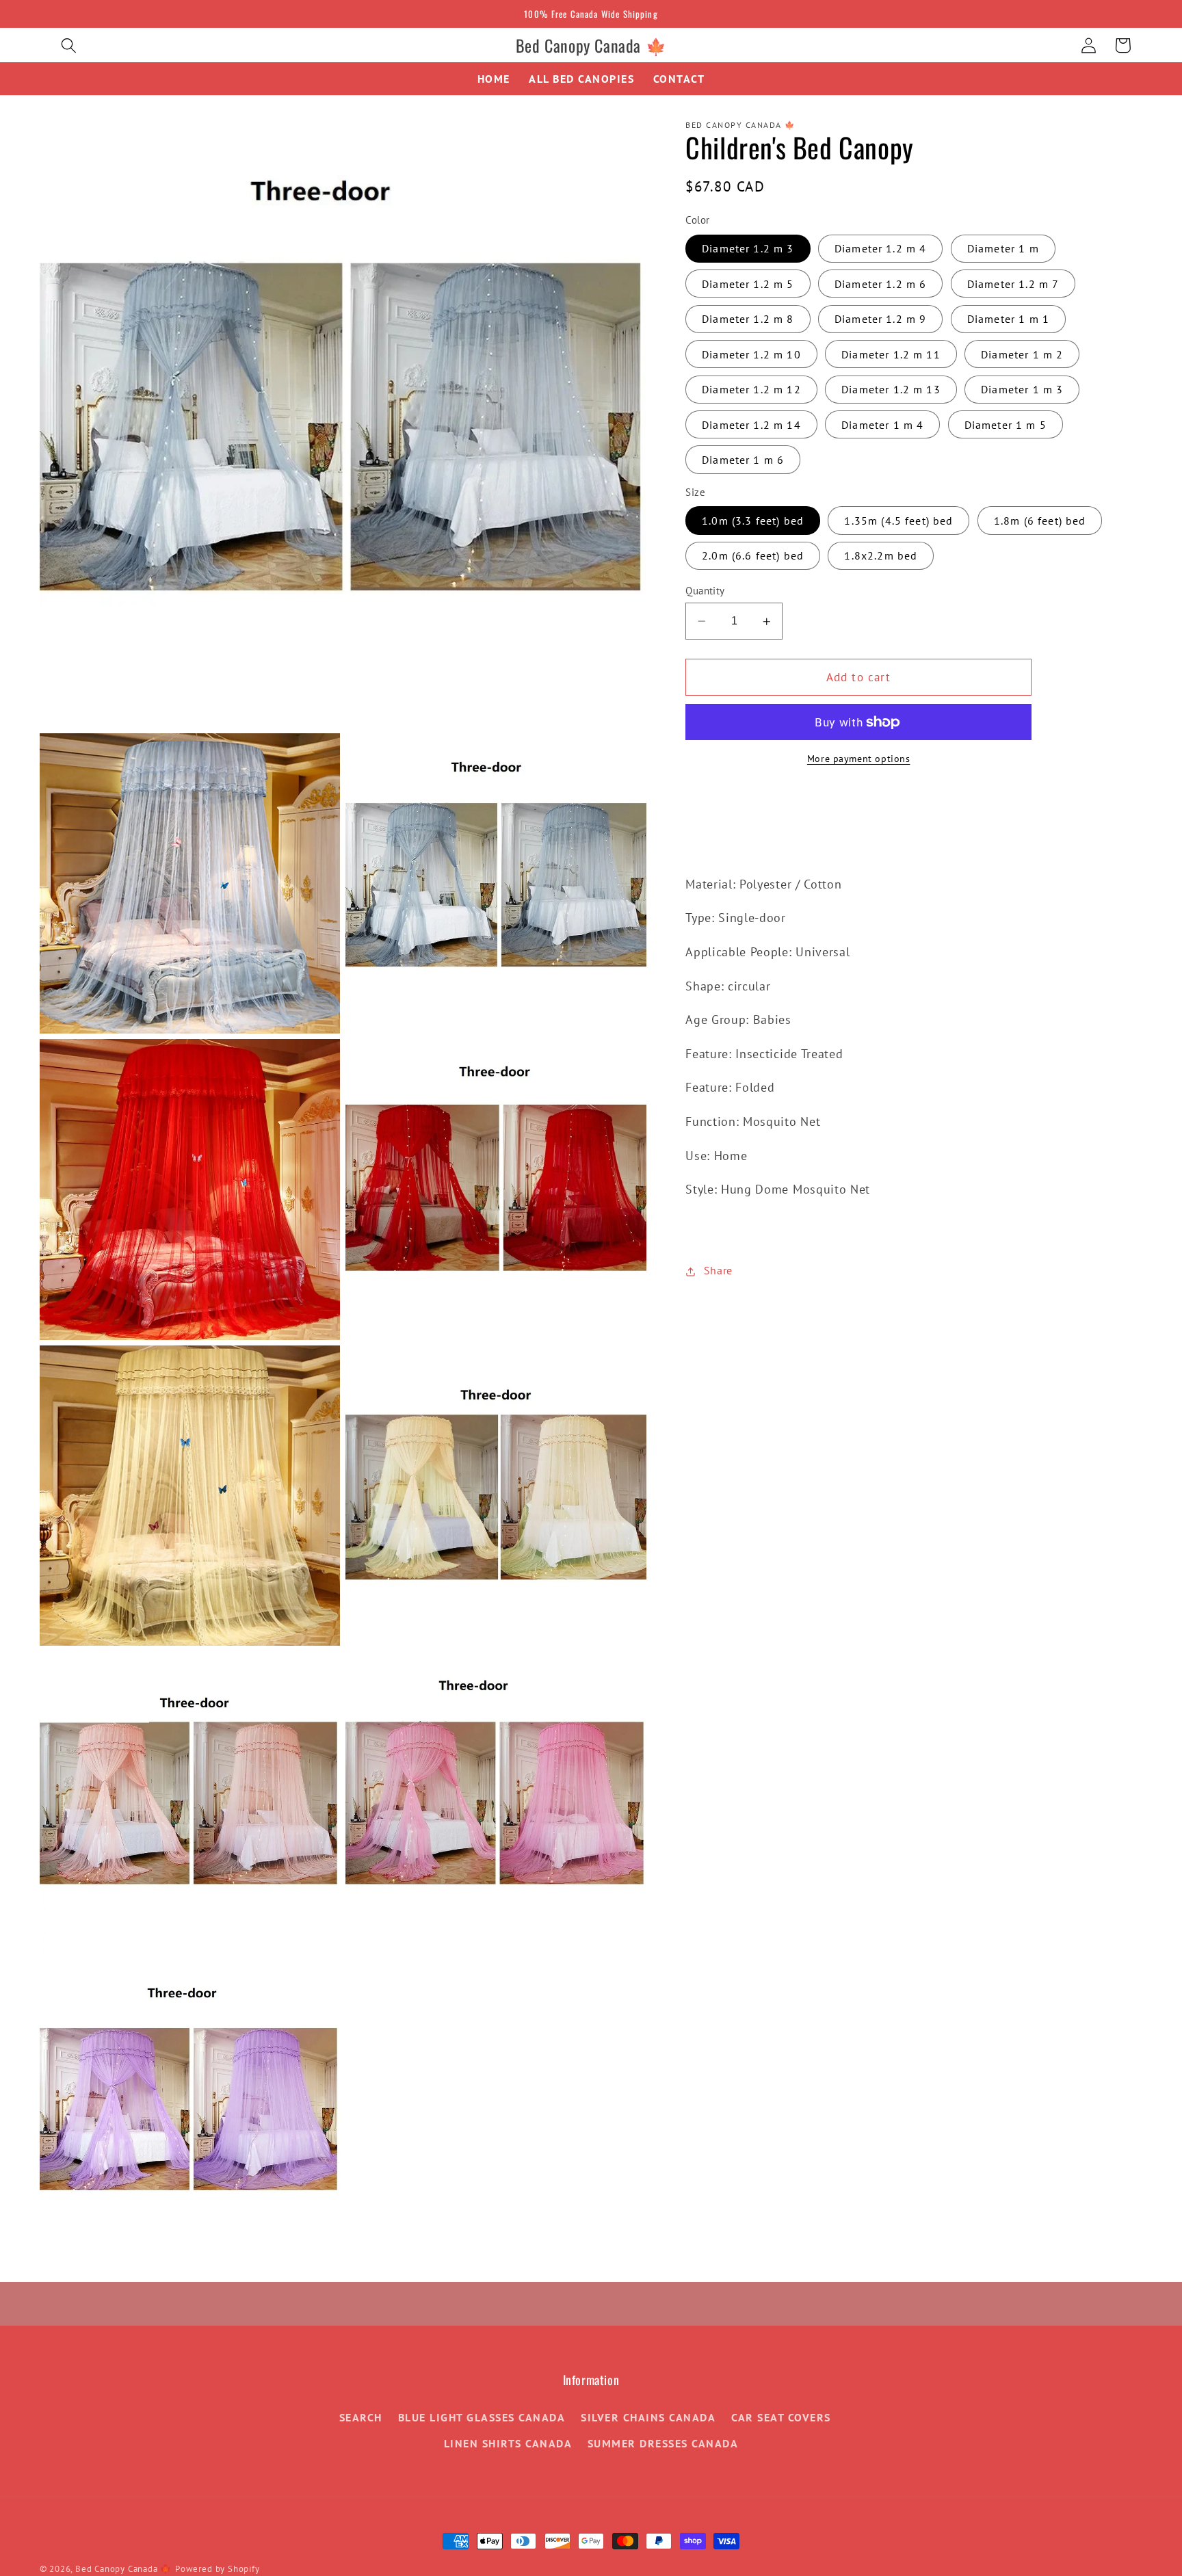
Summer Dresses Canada (663, 2443)
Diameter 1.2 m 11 (891, 354)
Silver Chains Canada (648, 2417)
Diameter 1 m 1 (1008, 319)
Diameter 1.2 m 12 (751, 390)
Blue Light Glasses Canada (482, 2417)
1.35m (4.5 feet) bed (898, 521)
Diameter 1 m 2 (1022, 354)
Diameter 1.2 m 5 (748, 285)
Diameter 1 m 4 (882, 425)
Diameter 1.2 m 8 (748, 319)
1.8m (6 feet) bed (1040, 521)
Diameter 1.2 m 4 (880, 249)
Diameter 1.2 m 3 (748, 249)
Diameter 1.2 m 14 (751, 425)
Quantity (705, 591)
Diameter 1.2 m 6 (880, 285)
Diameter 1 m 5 (1006, 425)
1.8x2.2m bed (881, 556)
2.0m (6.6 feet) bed (753, 556)
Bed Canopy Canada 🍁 (123, 2568)
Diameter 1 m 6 (743, 460)
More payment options (859, 759)
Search (361, 2417)
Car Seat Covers (781, 2417)
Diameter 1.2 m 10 (751, 354)
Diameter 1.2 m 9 (880, 319)
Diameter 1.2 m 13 (891, 390)
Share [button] (718, 1271)
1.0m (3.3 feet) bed (753, 521)
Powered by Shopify (218, 2568)
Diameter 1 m (1003, 249)
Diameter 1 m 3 (1022, 390)
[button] (69, 45)
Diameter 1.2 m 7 (1013, 285)
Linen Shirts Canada (508, 2443)
